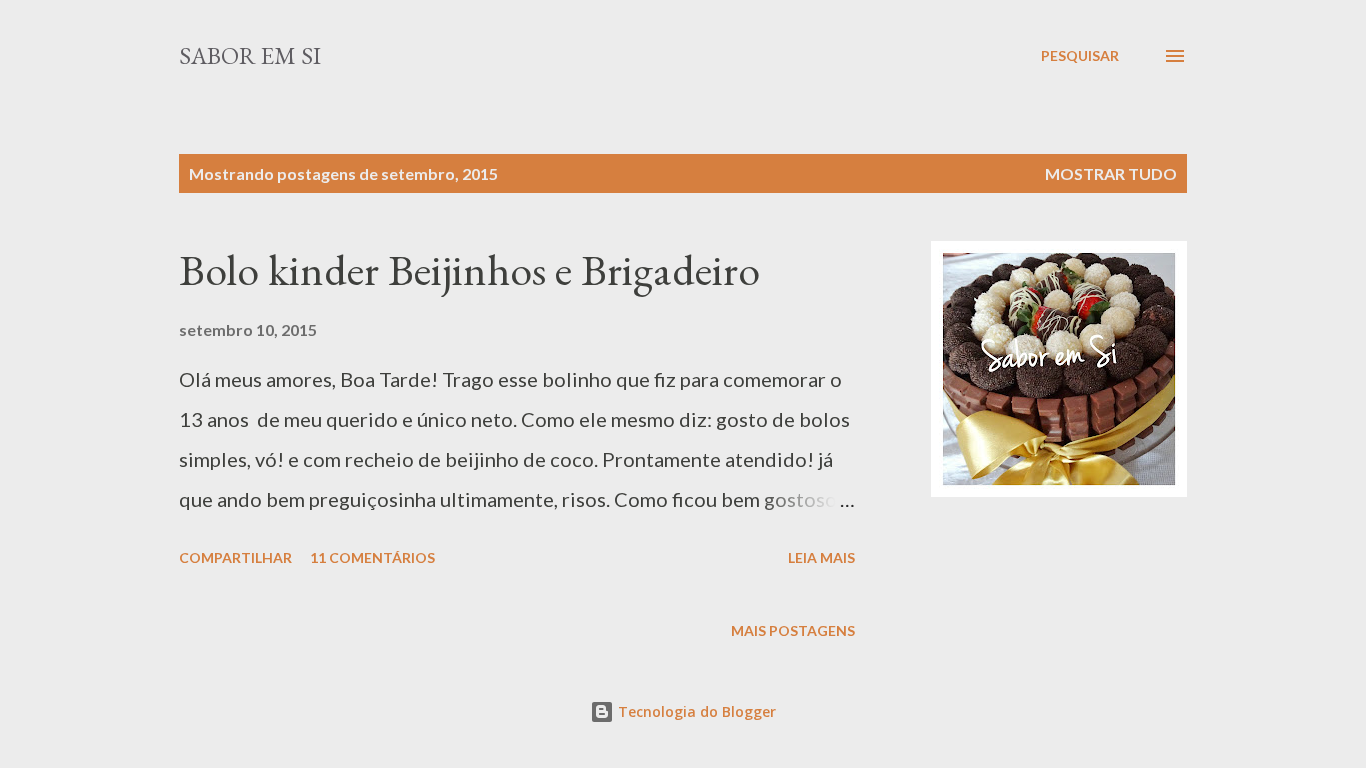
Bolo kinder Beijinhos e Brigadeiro (469, 269)
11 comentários (372, 557)
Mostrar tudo (1111, 173)
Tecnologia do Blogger (695, 711)
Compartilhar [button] (235, 557)
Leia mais (821, 557)
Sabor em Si (250, 55)
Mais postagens (793, 630)
